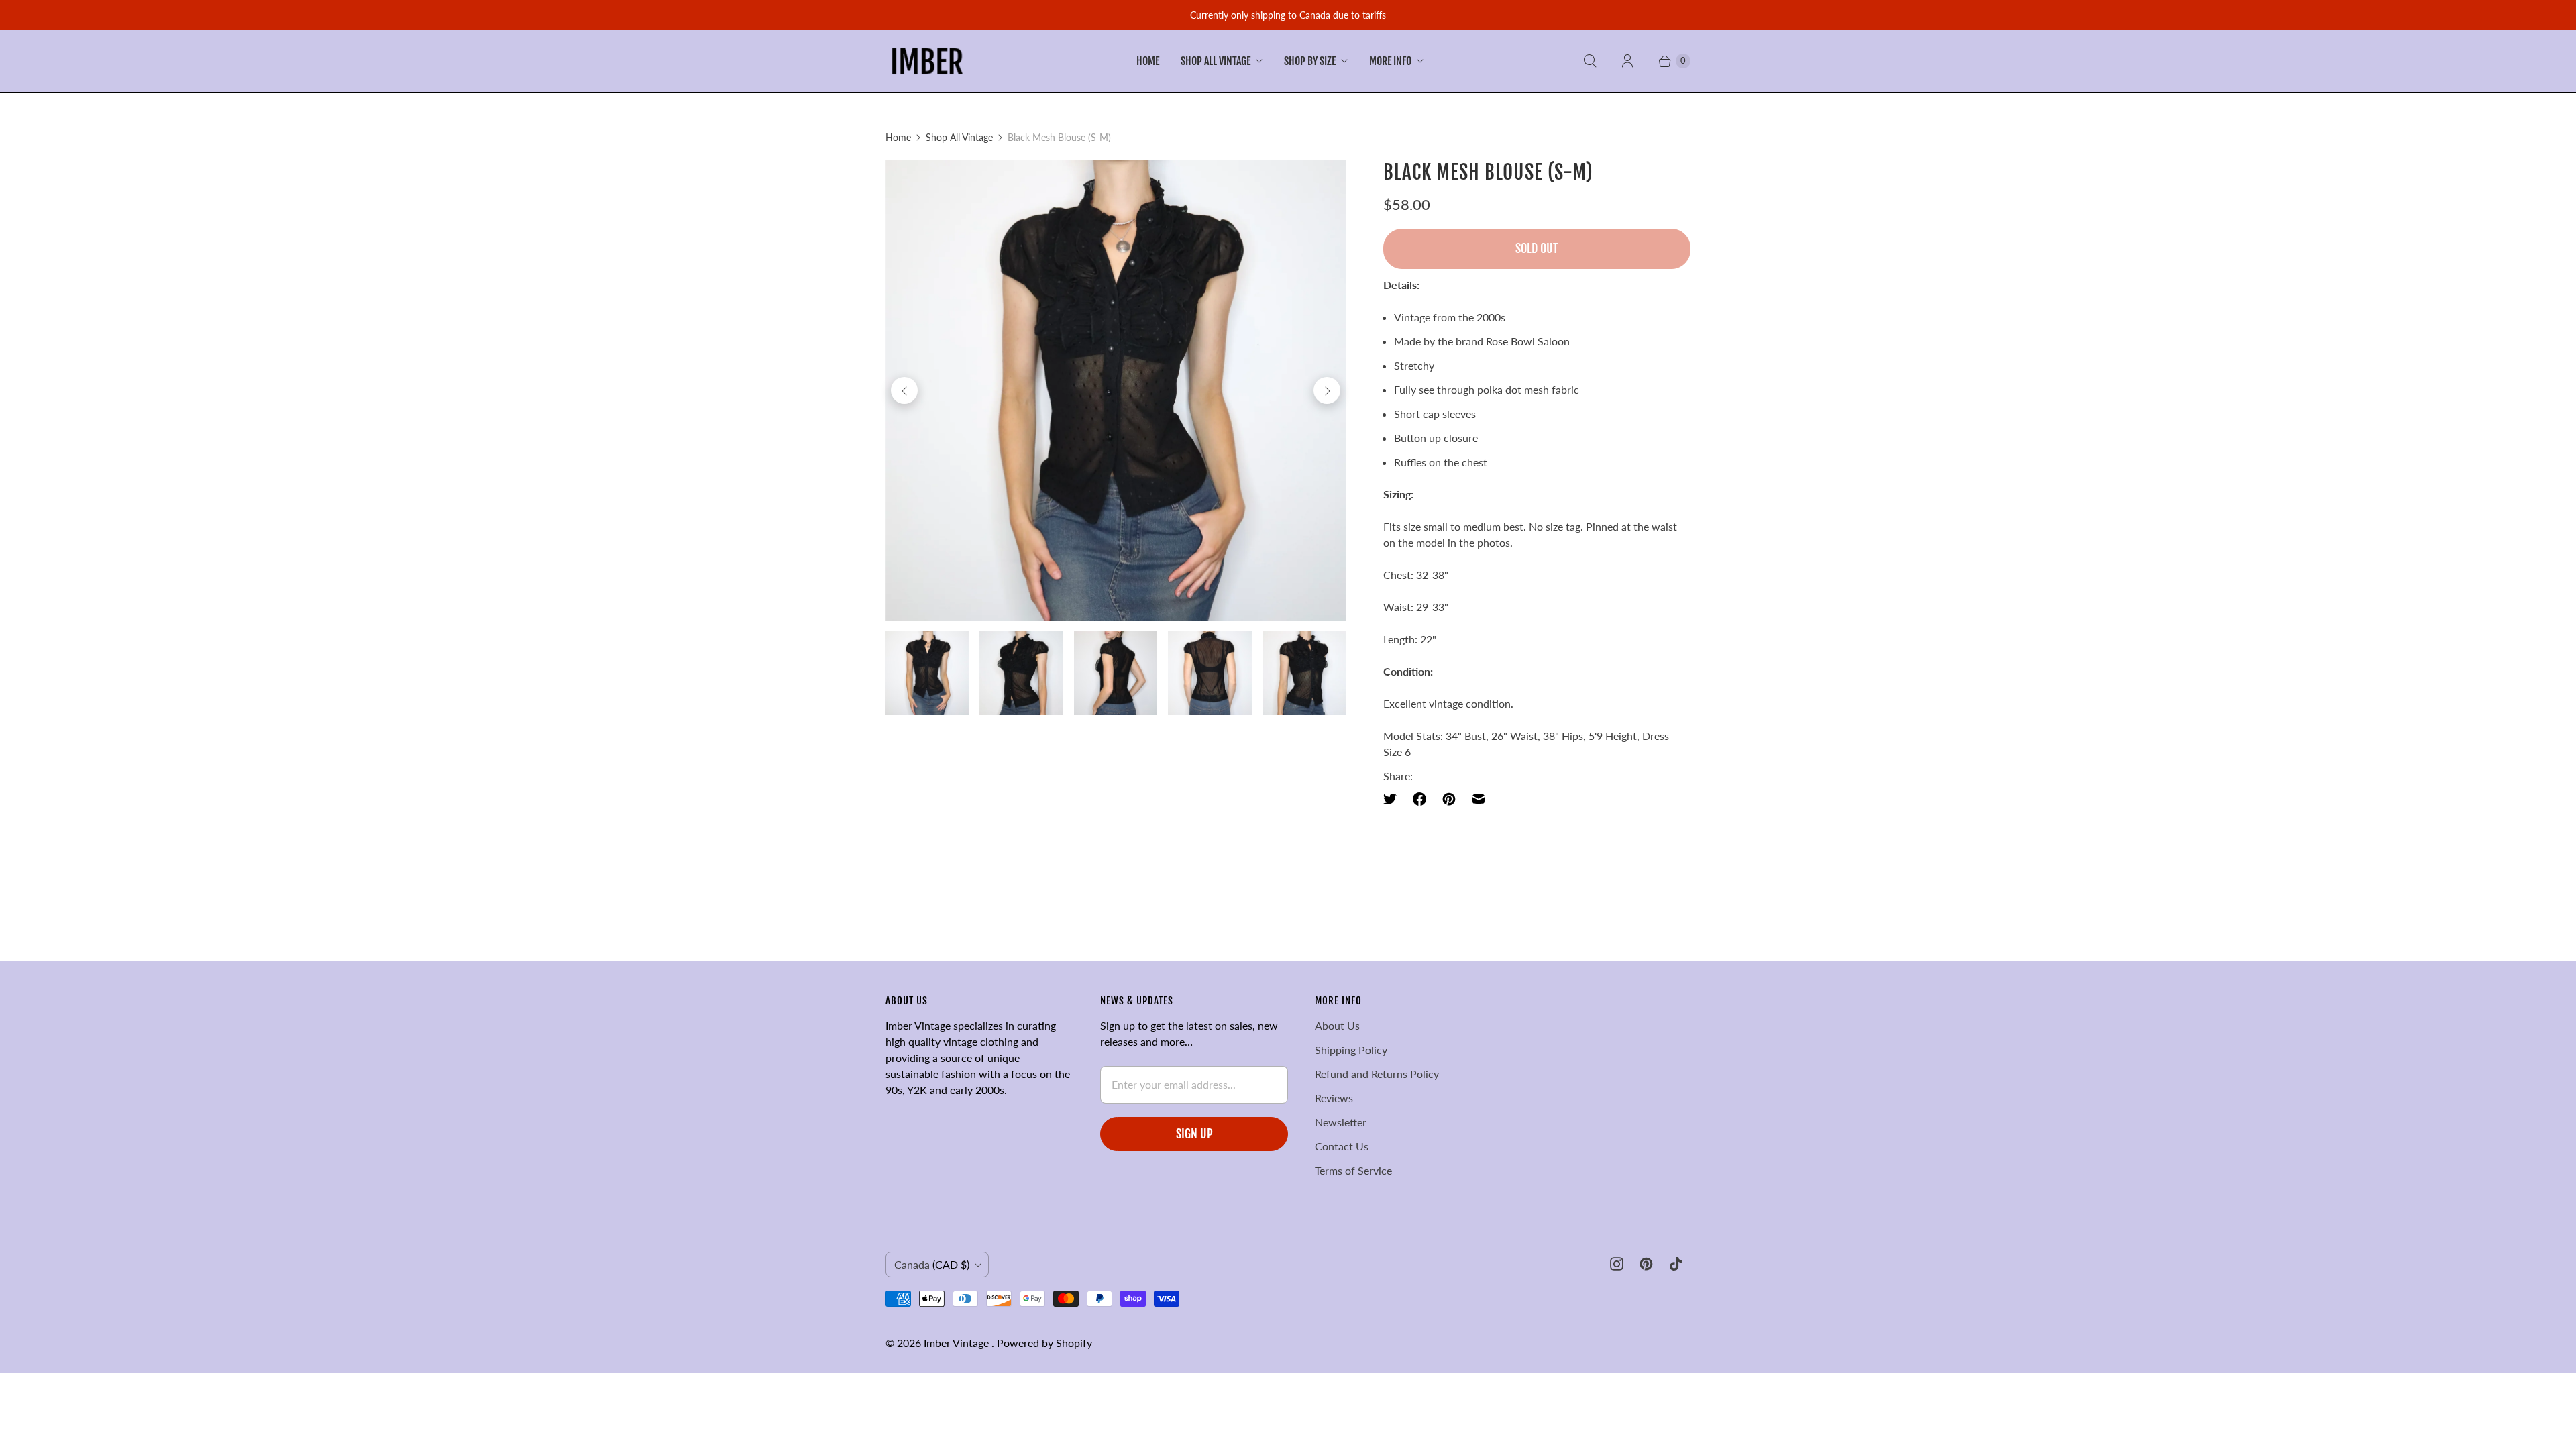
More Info (1390, 61)
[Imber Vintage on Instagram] (1617, 1264)
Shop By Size (1310, 61)
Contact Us (1342, 1146)
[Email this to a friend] (1479, 799)
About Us (1337, 1025)
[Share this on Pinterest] (1449, 799)
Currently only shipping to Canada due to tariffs (1288, 15)
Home (1148, 61)
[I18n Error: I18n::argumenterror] (927, 673)
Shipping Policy (1351, 1050)
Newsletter (1341, 1122)
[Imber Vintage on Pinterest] (1646, 1264)
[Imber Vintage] (927, 61)
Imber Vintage (958, 1343)
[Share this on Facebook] (1419, 799)
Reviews (1334, 1098)
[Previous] (904, 390)
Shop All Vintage (1216, 61)
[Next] (1327, 390)
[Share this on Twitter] (1394, 799)
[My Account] (1627, 61)
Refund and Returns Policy (1377, 1074)
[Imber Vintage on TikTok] (1676, 1264)
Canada (932, 1264)
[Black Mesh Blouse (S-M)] (1116, 390)
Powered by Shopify (1044, 1343)
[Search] (1590, 61)
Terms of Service (1353, 1170)
